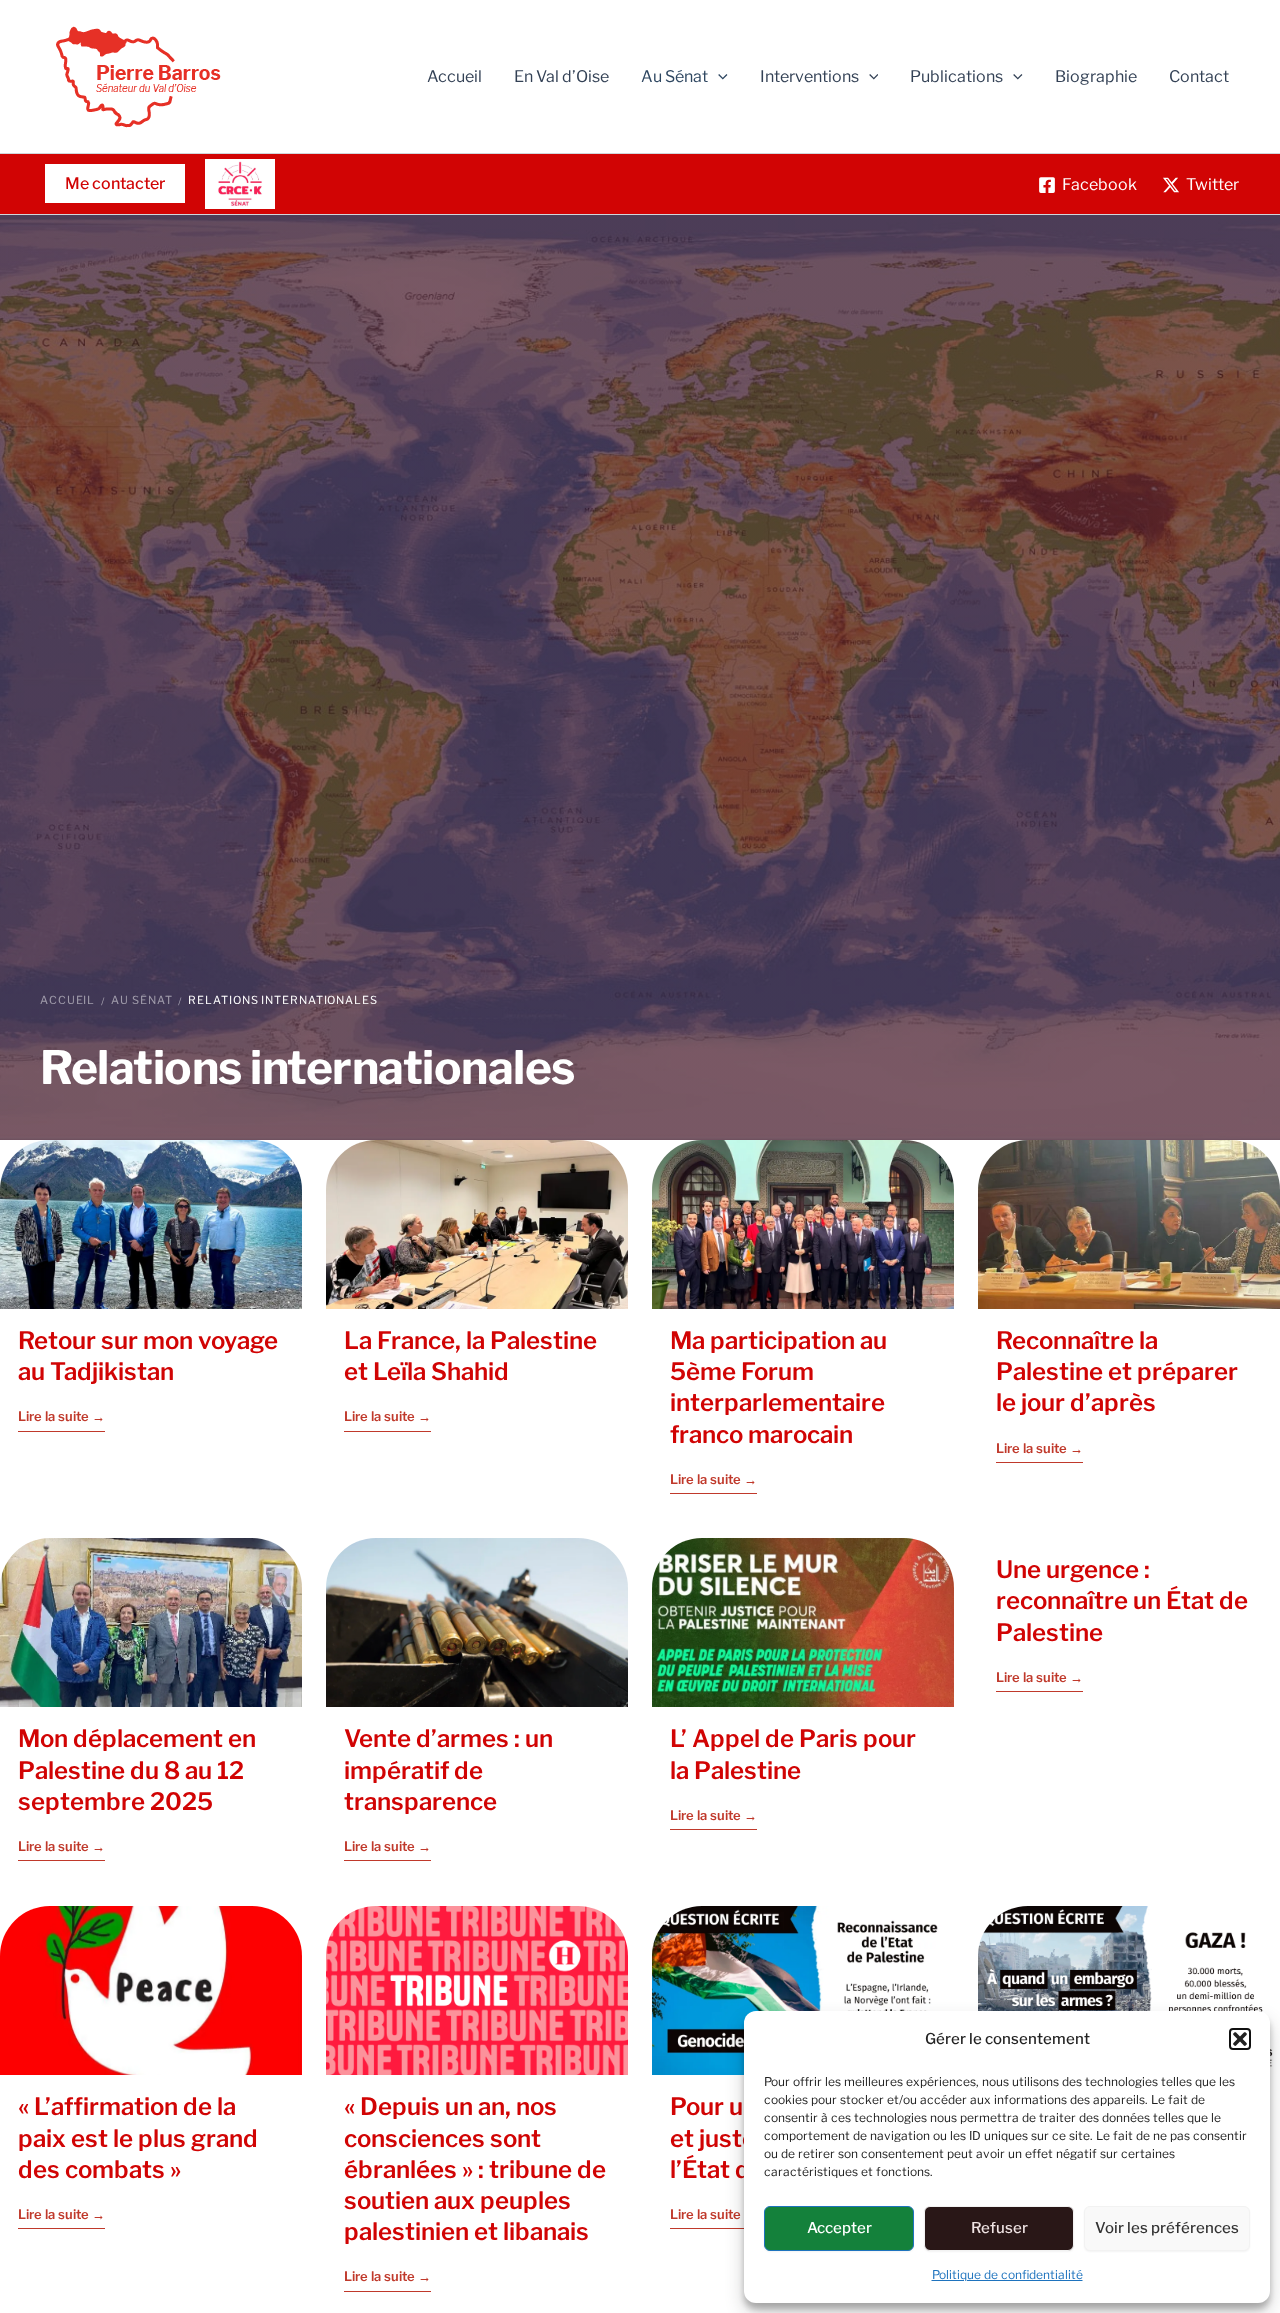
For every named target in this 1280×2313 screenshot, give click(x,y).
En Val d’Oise (561, 76)
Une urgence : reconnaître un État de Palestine (1122, 1600)
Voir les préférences (1167, 2228)
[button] (1240, 2039)
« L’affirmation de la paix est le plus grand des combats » (138, 2137)
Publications (956, 76)
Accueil (454, 76)
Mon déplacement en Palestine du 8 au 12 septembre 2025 (137, 1770)
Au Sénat (141, 1000)
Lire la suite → (61, 1417)
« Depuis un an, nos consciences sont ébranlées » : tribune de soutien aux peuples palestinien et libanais (475, 2169)
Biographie (1096, 76)
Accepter (839, 2228)
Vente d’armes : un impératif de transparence (448, 1770)
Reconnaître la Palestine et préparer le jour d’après (1117, 1371)
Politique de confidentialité (1007, 2274)
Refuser (999, 2228)
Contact (1199, 76)
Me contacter (115, 183)
